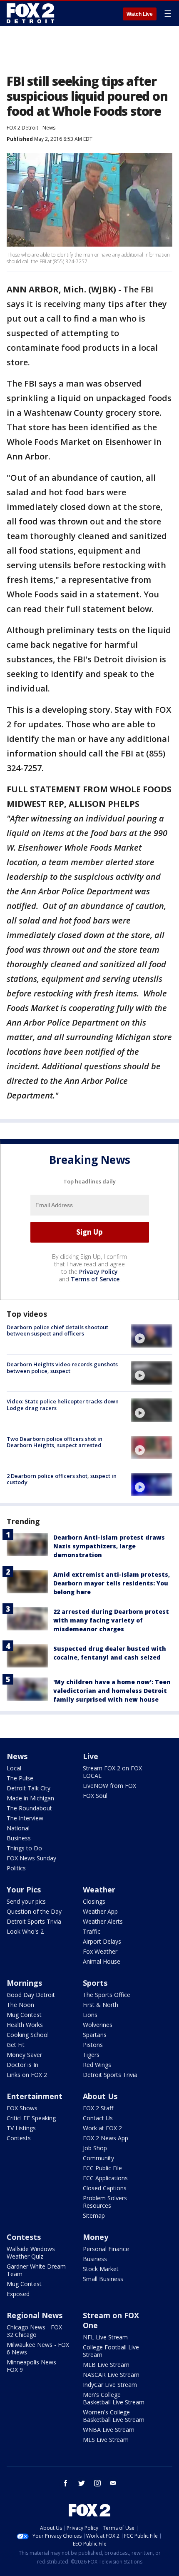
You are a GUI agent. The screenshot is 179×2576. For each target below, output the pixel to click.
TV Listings (21, 2128)
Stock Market (101, 2269)
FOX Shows (22, 2108)
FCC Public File (102, 2168)
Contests (19, 2138)
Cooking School (28, 2035)
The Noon (20, 2005)
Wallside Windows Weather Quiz (31, 2253)
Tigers (91, 2055)
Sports (95, 1983)
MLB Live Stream (106, 2365)
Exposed (18, 2294)
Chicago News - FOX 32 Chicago (34, 2331)
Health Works (25, 2025)
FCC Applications (105, 2178)
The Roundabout (29, 1808)
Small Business (103, 2279)
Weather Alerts (103, 1921)
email (113, 2483)
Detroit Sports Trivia (34, 1921)
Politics (16, 1868)
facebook (66, 2483)
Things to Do (24, 1848)
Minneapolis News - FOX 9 (33, 2366)
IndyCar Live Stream (110, 2385)
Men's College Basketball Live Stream (114, 2398)
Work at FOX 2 (102, 2128)
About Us (100, 2096)
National (18, 1828)
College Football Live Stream (111, 2351)
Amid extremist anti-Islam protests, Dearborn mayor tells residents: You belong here (112, 1583)
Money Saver (24, 2055)
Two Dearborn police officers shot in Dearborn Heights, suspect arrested (55, 1442)
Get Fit (16, 2045)
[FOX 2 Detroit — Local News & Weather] (31, 13)
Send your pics (26, 1901)
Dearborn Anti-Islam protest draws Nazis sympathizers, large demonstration (109, 1546)
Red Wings (97, 2065)
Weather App (100, 1911)
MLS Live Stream (106, 2440)
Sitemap (94, 2215)
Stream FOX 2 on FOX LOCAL (112, 1772)
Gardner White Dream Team (36, 2270)
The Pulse (20, 1778)
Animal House (102, 1961)
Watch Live (140, 14)
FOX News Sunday (31, 1858)
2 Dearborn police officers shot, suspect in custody (62, 1479)
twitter (82, 2483)
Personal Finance (106, 2249)
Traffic (92, 1931)
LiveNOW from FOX (109, 1786)
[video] (152, 1336)
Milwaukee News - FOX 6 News (38, 2348)
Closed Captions (105, 2188)
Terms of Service (95, 1279)
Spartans (95, 2035)
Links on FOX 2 (27, 2075)
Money (96, 2237)
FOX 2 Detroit (22, 128)
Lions (90, 2015)
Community (98, 2158)
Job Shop (95, 2148)
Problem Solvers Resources (105, 2202)
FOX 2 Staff (98, 2108)
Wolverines (98, 2025)
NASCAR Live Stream (111, 2375)
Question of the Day (34, 1911)
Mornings (24, 1983)
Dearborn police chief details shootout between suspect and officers (57, 1330)
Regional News (35, 2315)
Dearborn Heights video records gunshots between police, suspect (62, 1368)
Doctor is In (22, 2065)
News (49, 128)
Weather (99, 1890)
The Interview (25, 1818)
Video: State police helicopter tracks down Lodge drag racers (63, 1405)
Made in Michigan (30, 1798)
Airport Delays (102, 1941)
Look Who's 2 (25, 1931)
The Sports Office (107, 1995)
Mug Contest (24, 2015)
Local (14, 1768)
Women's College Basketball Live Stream (114, 2416)
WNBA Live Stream (109, 2430)
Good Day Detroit (31, 1995)
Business (19, 1838)
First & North (101, 2005)
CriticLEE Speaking (31, 2118)
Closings (94, 1901)
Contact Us (98, 2118)
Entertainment (35, 2096)
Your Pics (24, 1890)
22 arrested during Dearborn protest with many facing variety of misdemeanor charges (111, 1620)
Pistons (93, 2045)
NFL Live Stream (105, 2337)
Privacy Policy (98, 1272)
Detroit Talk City (29, 1788)
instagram (97, 2483)
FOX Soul (95, 1796)
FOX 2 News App (106, 2138)
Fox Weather (100, 1951)
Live (91, 1756)
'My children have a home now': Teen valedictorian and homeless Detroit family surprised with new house (112, 1691)
